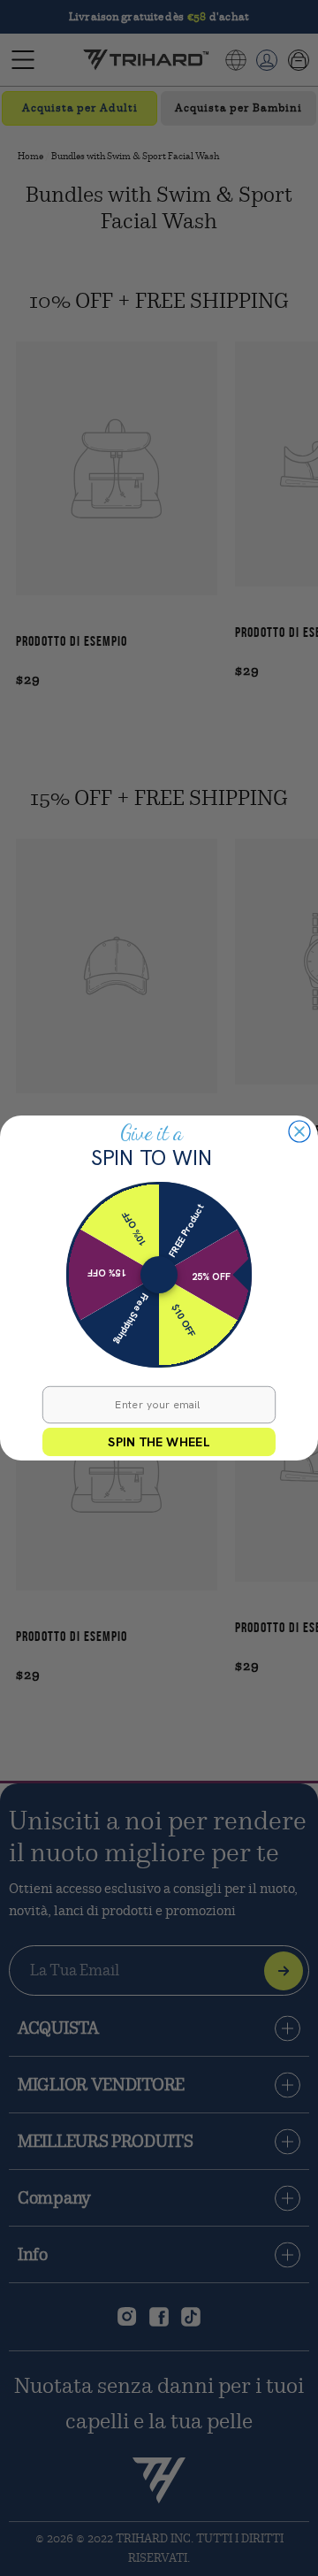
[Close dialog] (299, 1131)
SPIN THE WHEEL (159, 1441)
